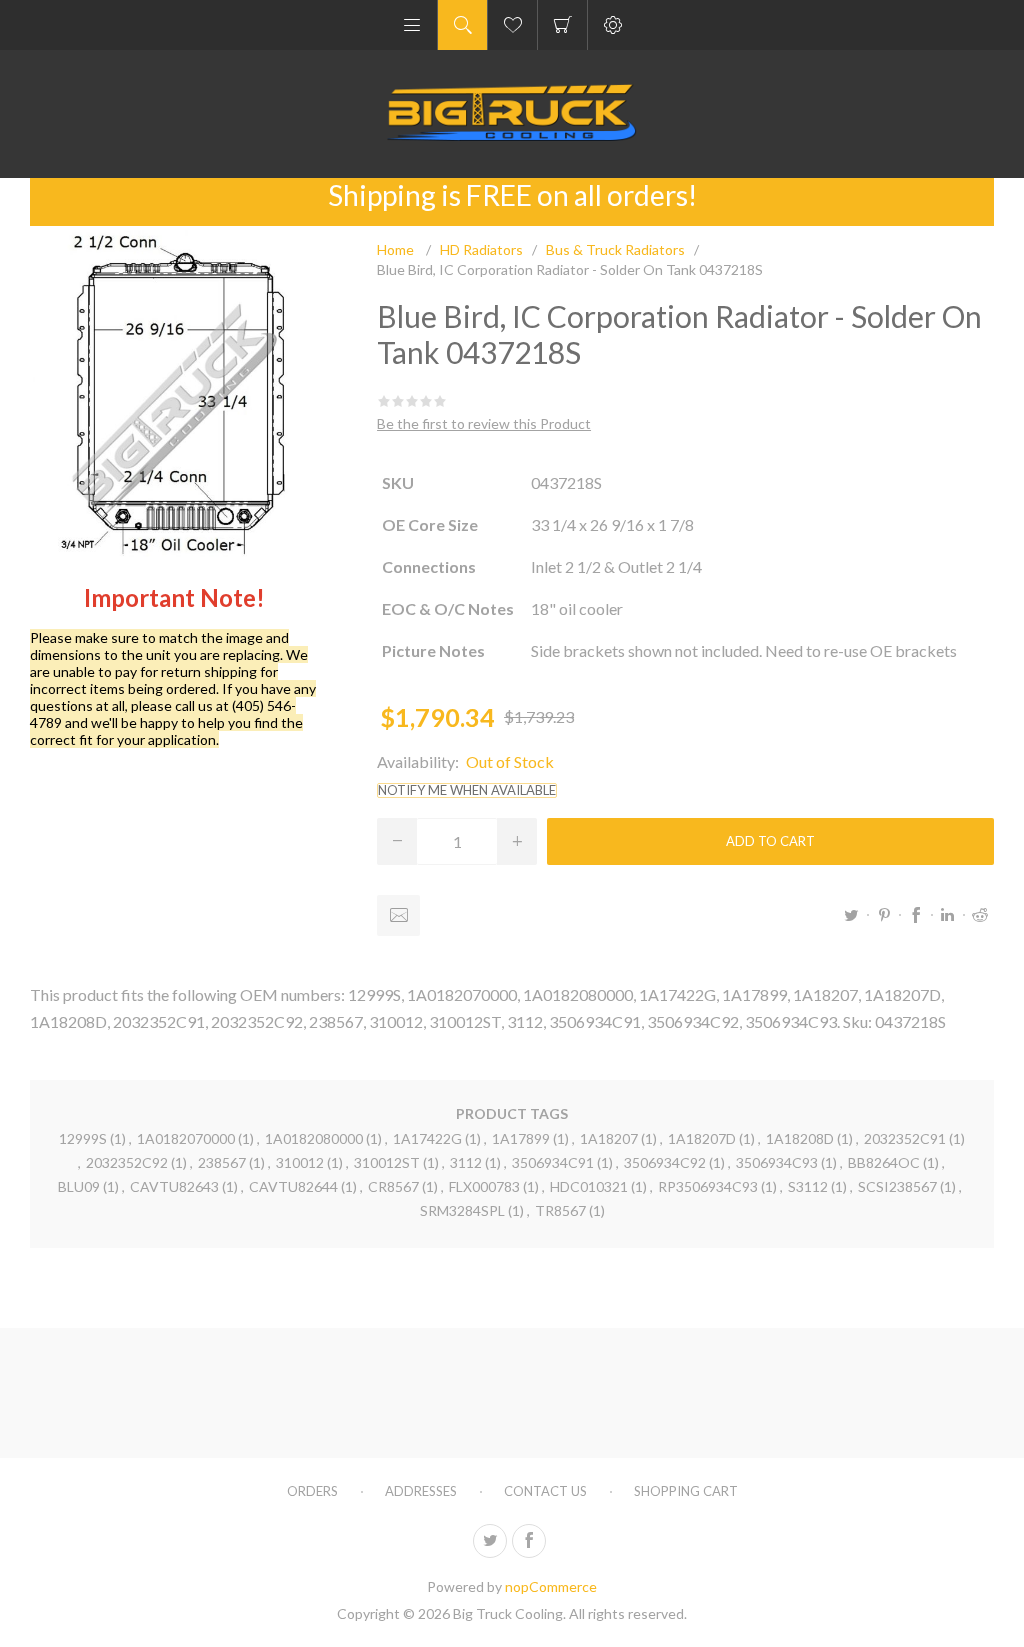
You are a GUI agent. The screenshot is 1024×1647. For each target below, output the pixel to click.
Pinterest (884, 915)
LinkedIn (948, 915)
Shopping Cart (562, 25)
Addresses (421, 1491)
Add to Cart (770, 841)
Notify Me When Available (467, 790)
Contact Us (545, 1491)
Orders (312, 1491)
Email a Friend (398, 915)
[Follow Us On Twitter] (490, 1541)
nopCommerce (551, 1586)
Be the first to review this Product (484, 423)
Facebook (916, 915)
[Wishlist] (512, 25)
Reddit (980, 915)
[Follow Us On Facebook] (529, 1541)
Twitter (852, 915)
